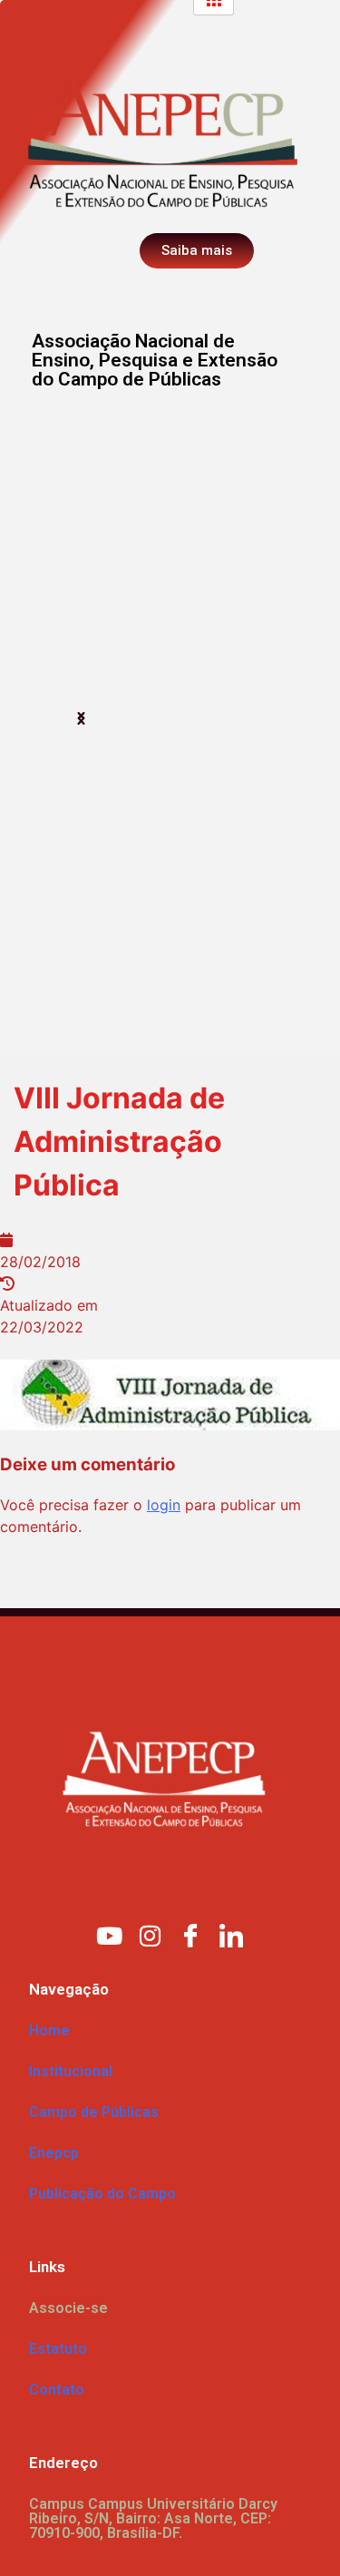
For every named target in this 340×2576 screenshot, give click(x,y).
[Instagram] (150, 1935)
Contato (57, 2390)
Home (49, 2030)
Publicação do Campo (102, 2194)
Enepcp (54, 2153)
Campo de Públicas (94, 2112)
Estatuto (58, 2349)
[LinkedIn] (231, 1935)
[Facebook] (190, 1935)
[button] (81, 719)
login (164, 1505)
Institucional (71, 2071)
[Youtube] (109, 1935)
